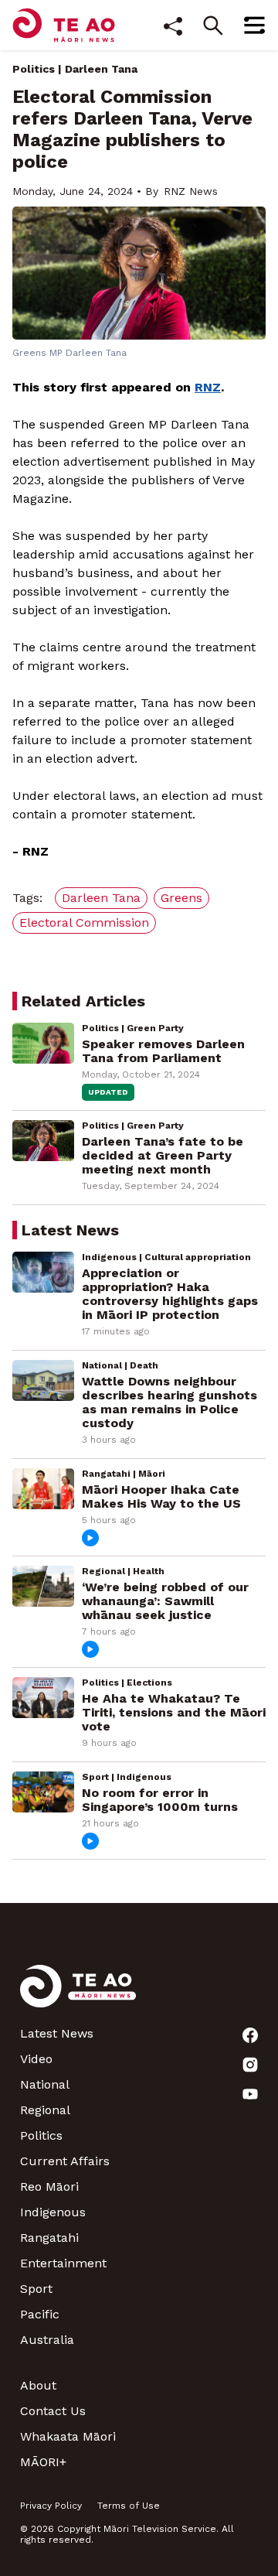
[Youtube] (250, 2094)
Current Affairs (65, 2161)
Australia (47, 2340)
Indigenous (53, 2212)
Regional (45, 2110)
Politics (34, 69)
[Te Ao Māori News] (78, 1995)
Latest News (57, 2033)
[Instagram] (250, 2065)
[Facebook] (250, 2035)
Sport (36, 2289)
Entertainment (63, 2263)
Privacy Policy (51, 2506)
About (38, 2385)
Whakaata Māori (68, 2436)
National (45, 2084)
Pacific (40, 2314)
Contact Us (53, 2411)
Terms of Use (129, 2506)
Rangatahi (49, 2238)
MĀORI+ (43, 2462)
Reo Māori (49, 2187)
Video (36, 2059)
